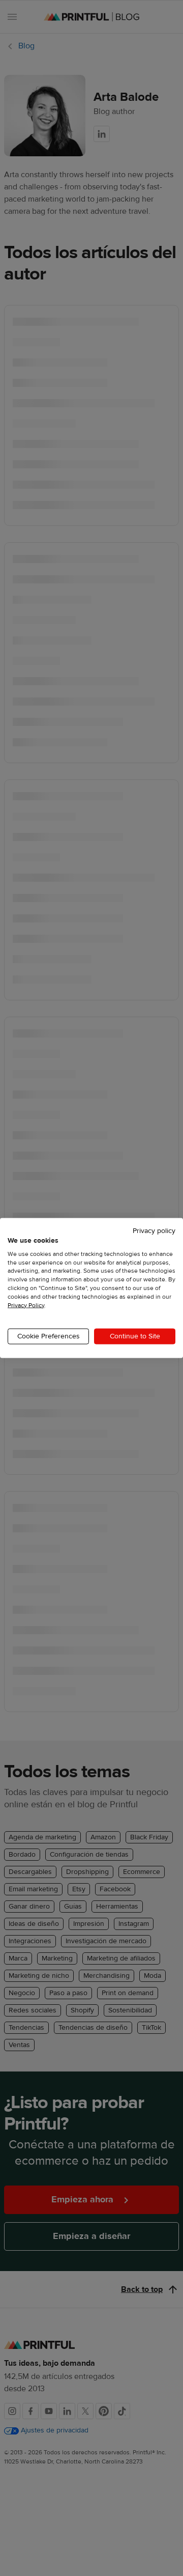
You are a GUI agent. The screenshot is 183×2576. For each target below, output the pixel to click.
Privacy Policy (26, 1305)
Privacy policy (154, 1231)
